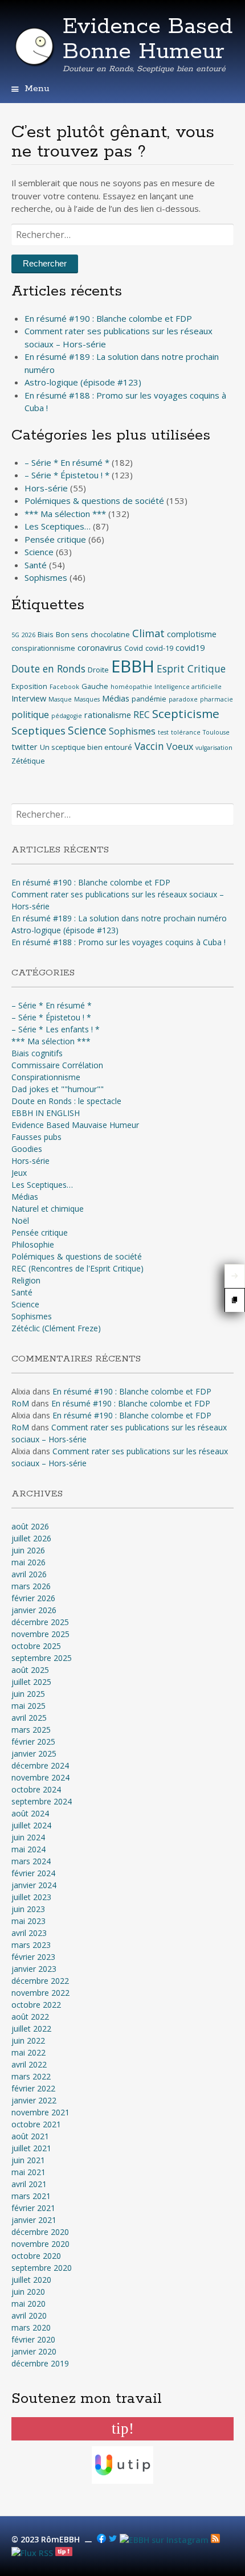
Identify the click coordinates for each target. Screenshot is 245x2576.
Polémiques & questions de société (94, 501)
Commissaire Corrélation (57, 1065)
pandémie (149, 699)
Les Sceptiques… (58, 526)
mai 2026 (28, 1562)
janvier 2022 (34, 2100)
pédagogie (67, 716)
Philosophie (33, 1244)
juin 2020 (28, 2292)
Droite (98, 670)
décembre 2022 (40, 1981)
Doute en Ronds (48, 669)
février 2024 (33, 1873)
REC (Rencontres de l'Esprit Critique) (77, 1268)
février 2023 (33, 1957)
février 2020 (33, 2339)
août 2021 (30, 2136)
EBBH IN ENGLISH (46, 1113)
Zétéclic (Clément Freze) (56, 1328)
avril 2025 (29, 1718)
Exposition (29, 686)
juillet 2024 (31, 1825)
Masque (60, 699)
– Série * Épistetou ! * (67, 475)
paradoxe (183, 699)
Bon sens (72, 634)
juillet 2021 (31, 2148)
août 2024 (30, 1813)
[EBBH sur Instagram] (164, 2540)
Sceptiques (38, 731)
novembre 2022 (40, 1993)
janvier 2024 (34, 1885)
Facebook (64, 687)
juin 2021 (28, 2160)
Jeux (19, 1173)
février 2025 (33, 1742)
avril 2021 (29, 2184)
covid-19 (159, 648)
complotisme (192, 634)
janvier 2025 (34, 1753)
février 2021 (33, 2208)
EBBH (133, 666)
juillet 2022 (31, 2029)
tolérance (186, 732)
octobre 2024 (36, 1789)
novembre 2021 (40, 2112)
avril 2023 (29, 1933)
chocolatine (110, 634)
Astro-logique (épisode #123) (83, 382)
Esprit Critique (191, 669)
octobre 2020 (36, 2256)
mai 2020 (28, 2304)
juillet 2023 (31, 1897)
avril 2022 (29, 2064)
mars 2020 (31, 2327)
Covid (134, 648)
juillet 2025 (31, 1682)
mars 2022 (31, 2076)
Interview (29, 698)
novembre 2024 (40, 1777)
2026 (28, 635)
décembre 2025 (40, 1622)
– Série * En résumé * (67, 462)
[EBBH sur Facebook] (101, 2540)
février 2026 (33, 1598)
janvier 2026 (34, 1610)
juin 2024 (28, 1837)
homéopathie (131, 687)
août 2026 (30, 1526)
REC (142, 715)
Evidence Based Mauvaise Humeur (75, 1125)
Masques (87, 699)
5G (15, 635)
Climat (148, 633)
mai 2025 (28, 1706)
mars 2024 (31, 1861)
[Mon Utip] (32, 2553)
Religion (26, 1280)
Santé (36, 565)
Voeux (180, 746)
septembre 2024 (42, 1801)
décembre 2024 (40, 1765)
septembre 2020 (42, 2268)
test (163, 732)
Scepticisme (186, 713)
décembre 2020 (40, 2232)
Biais (46, 634)
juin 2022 (28, 2040)
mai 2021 (28, 2172)
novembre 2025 (40, 1634)
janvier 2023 (34, 1969)
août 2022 (30, 2017)
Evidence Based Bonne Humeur (148, 39)
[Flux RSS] (215, 2540)
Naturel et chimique (48, 1209)
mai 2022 (28, 2052)
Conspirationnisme (46, 1077)
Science (39, 552)
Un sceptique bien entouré (86, 747)
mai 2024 (28, 1849)
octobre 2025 (36, 1646)
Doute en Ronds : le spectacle (66, 1101)
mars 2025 (31, 1730)
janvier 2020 (34, 2351)
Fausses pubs (36, 1137)
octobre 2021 (36, 2124)
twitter (24, 746)
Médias (116, 698)
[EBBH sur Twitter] (113, 2540)
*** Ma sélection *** (65, 514)
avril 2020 (29, 2315)
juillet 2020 (31, 2280)
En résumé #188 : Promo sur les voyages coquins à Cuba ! (119, 942)
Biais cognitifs (37, 1053)
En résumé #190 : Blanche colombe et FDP (108, 318)
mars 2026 (31, 1586)
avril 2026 (29, 1574)
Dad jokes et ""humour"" (58, 1089)
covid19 (190, 647)
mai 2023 (28, 1921)
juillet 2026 (31, 1538)
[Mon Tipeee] (64, 2553)
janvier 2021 (34, 2220)
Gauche (95, 686)
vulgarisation (214, 748)
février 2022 (33, 2088)
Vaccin (149, 746)
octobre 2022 (36, 2005)
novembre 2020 (40, 2244)
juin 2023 (28, 1909)
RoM (20, 1403)
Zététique (28, 761)
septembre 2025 (42, 1658)
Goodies (27, 1149)
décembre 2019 (40, 2363)
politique (30, 715)
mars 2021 (31, 2196)
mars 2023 (31, 1945)
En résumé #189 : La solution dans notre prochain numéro (119, 918)
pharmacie (217, 699)
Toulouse (216, 732)
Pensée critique (55, 539)
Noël (20, 1221)
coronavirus (100, 647)
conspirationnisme (43, 648)
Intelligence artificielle (188, 687)
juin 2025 (28, 1694)
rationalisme (108, 715)
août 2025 (30, 1670)
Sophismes (46, 577)
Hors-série (46, 488)
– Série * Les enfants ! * (56, 1029)
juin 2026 (28, 1550)
